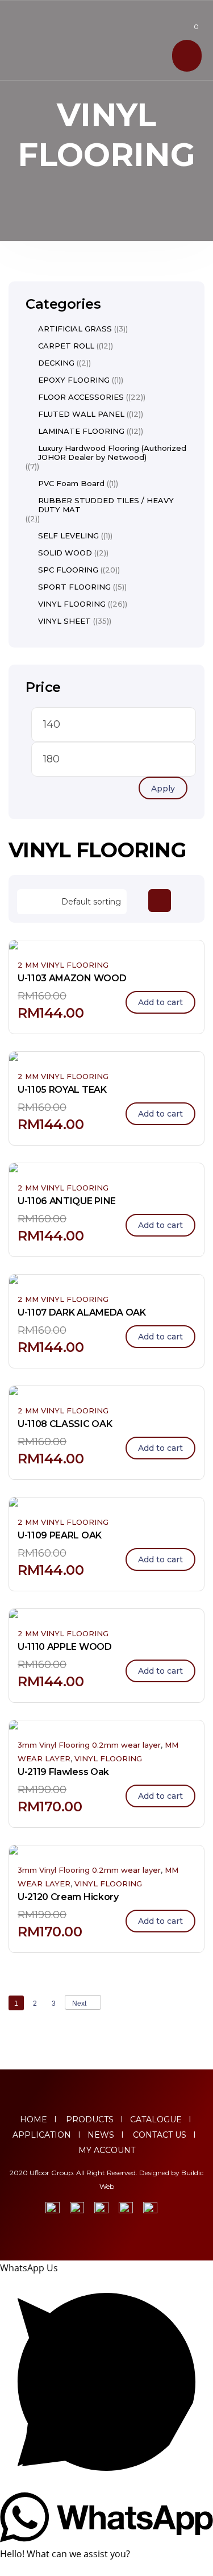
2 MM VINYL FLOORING (63, 965)
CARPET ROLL (66, 346)
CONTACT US (160, 2135)
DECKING (56, 363)
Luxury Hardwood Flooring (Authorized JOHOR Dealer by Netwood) (112, 453)
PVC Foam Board (71, 483)
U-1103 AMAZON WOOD (72, 978)
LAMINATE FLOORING (81, 431)
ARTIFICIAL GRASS (75, 329)
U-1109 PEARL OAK (60, 1535)
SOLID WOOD (65, 553)
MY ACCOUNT (107, 2150)
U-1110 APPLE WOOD (65, 1647)
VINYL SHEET (64, 621)
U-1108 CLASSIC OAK (65, 1424)
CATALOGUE (156, 2119)
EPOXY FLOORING (74, 380)
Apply (163, 789)
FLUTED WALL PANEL (81, 414)
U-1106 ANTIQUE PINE (67, 1201)
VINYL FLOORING (108, 1758)
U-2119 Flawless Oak (63, 1772)
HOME (34, 2119)
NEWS (101, 2135)
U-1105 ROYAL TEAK (62, 1090)
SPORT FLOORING (74, 587)
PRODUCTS (87, 2119)
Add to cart (160, 1002)
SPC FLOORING (68, 570)
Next (79, 2003)
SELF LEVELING (68, 536)
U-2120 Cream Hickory (68, 1897)
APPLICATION (42, 2135)
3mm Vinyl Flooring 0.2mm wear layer (89, 1745)
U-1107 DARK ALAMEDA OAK (82, 1312)
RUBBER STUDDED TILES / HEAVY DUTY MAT (106, 505)
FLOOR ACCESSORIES (81, 397)
